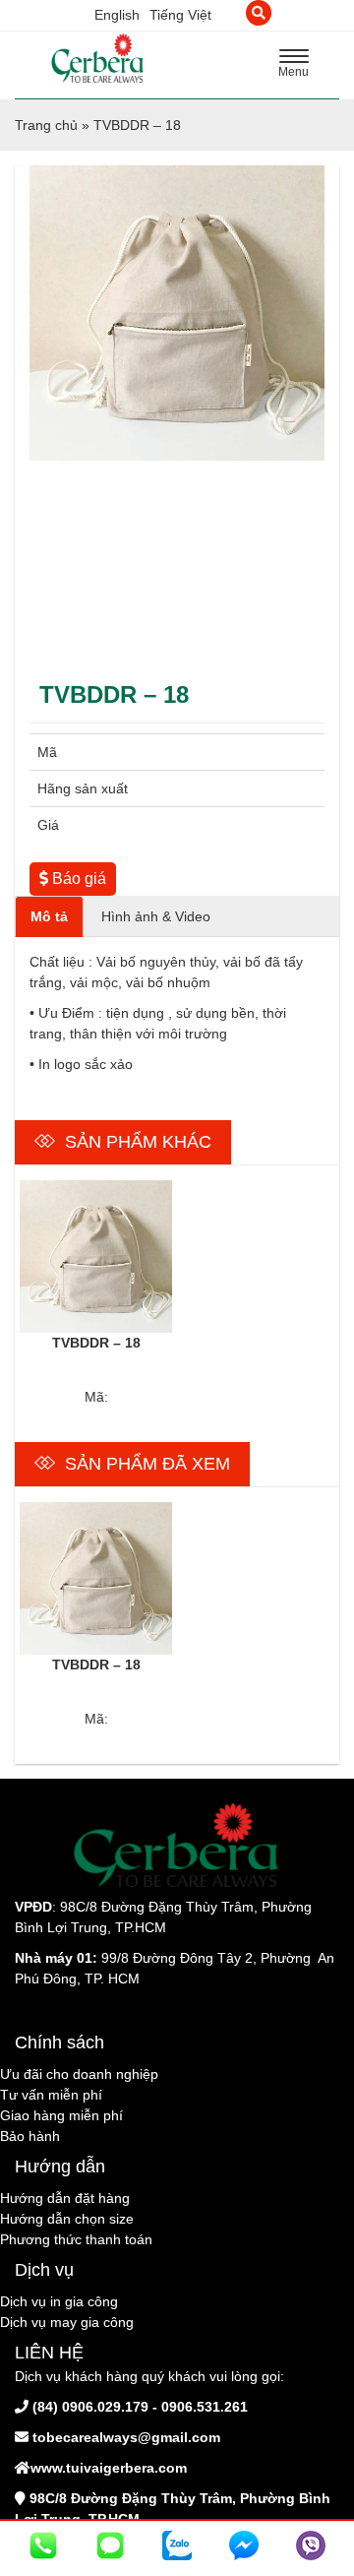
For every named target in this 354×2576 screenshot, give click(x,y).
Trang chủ (46, 125)
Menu (299, 66)
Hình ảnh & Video (156, 916)
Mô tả (49, 916)
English (117, 15)
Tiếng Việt (180, 15)
